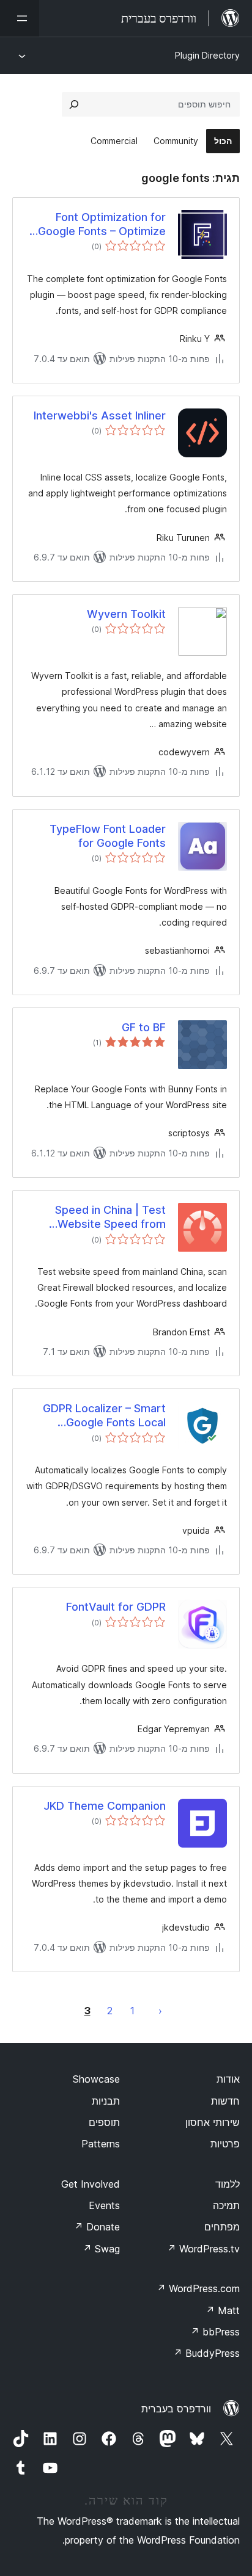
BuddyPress (206, 2353)
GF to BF (144, 1027)
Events (104, 2205)
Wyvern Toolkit (126, 614)
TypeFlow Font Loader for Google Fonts (108, 836)
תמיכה (226, 2205)
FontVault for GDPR (116, 1607)
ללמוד (228, 2184)
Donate (97, 2227)
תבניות (106, 2101)
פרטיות (225, 2144)
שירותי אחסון (213, 2122)
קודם (160, 2011)
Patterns (101, 2144)
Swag (101, 2249)
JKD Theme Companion (105, 1806)
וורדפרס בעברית (176, 2409)
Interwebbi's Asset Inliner (100, 415)
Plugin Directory (207, 55)
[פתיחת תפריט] (20, 18)
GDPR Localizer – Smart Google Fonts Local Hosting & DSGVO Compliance (104, 1416)
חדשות (225, 2101)
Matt (223, 2310)
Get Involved (91, 2184)
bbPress (215, 2332)
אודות (228, 2079)
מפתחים (222, 2227)
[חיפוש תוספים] (74, 104)
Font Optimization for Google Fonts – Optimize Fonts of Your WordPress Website (101, 225)
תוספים (104, 2122)
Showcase (96, 2079)
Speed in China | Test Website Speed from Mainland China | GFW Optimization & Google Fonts (107, 1217)
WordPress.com (198, 2288)
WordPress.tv (203, 2249)
